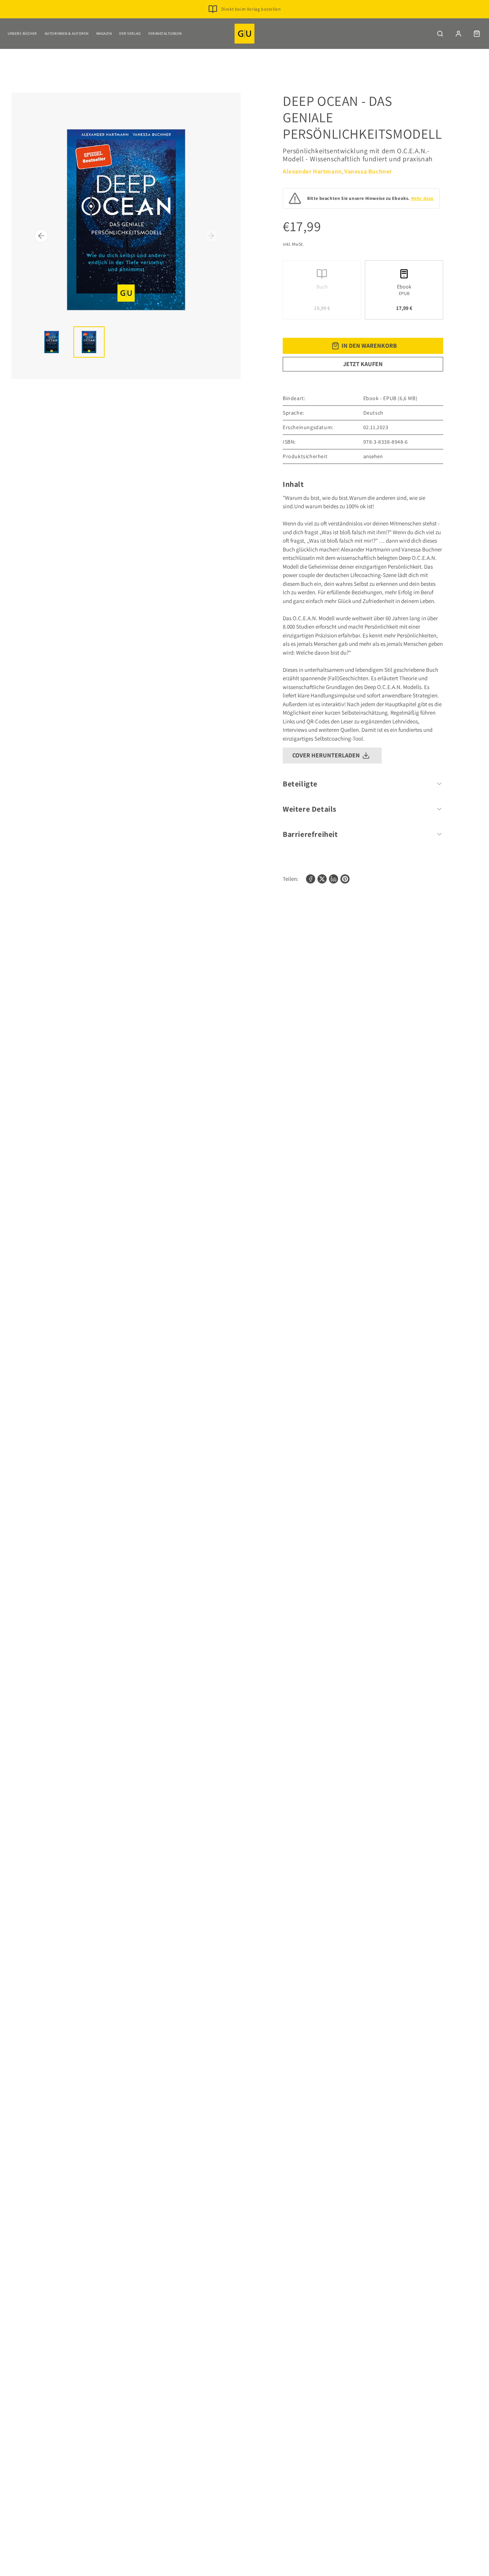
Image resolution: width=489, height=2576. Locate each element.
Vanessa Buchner (368, 171)
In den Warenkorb (369, 346)
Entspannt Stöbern (251, 21)
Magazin (104, 33)
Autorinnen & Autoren (67, 33)
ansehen (373, 456)
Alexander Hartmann (312, 171)
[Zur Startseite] (244, 34)
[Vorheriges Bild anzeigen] (41, 236)
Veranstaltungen (165, 33)
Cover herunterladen (326, 755)
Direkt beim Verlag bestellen (251, 9)
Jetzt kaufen (363, 364)
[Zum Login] (458, 34)
